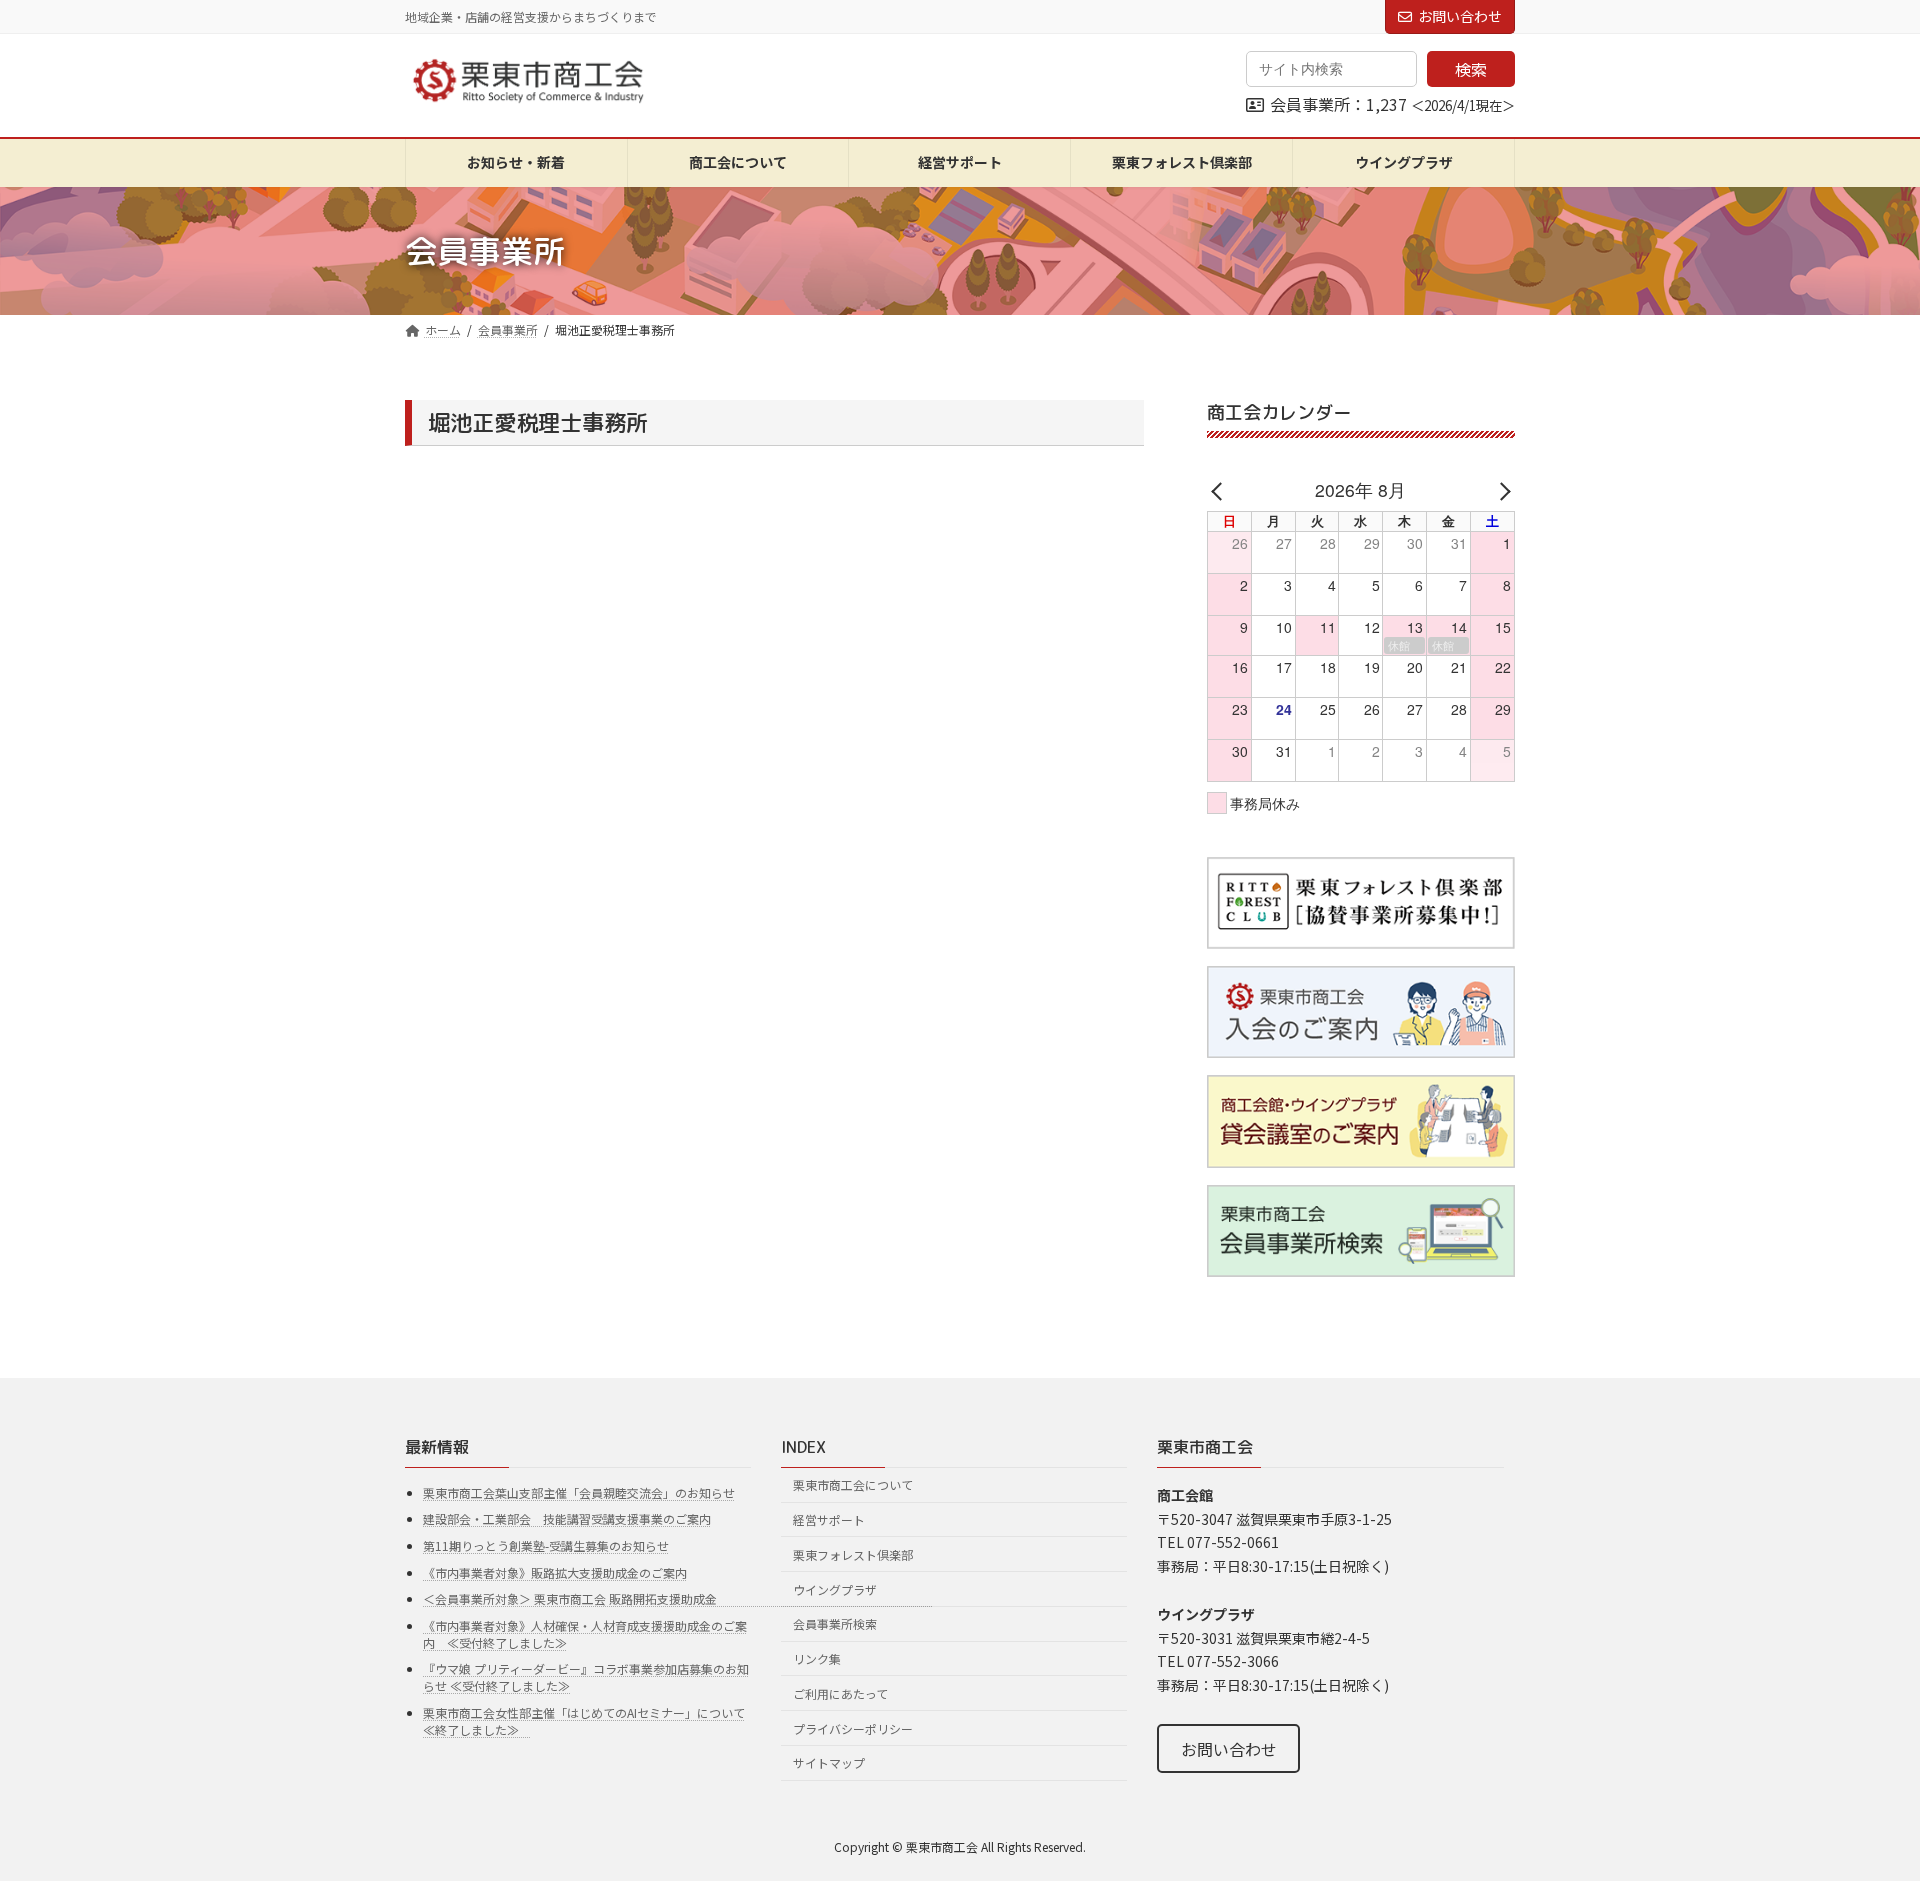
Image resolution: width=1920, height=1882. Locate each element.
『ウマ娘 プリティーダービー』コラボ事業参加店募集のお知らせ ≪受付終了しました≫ (586, 1677)
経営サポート (829, 1519)
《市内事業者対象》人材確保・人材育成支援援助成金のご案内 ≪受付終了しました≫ (585, 1634)
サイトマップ (829, 1762)
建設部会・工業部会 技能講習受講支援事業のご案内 (567, 1518)
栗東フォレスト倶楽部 (853, 1554)
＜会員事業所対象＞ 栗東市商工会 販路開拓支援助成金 (678, 1598)
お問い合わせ (1460, 16)
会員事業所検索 (835, 1623)
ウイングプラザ (835, 1588)
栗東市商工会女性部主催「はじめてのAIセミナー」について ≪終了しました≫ (584, 1721)
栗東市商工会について (853, 1484)
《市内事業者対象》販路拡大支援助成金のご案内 (555, 1572)
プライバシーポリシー (853, 1728)
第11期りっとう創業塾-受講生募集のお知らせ (546, 1545)
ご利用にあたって (840, 1693)
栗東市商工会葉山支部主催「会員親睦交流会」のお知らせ (579, 1492)
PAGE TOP (1861, 1807)
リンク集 (817, 1658)
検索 (1471, 69)
